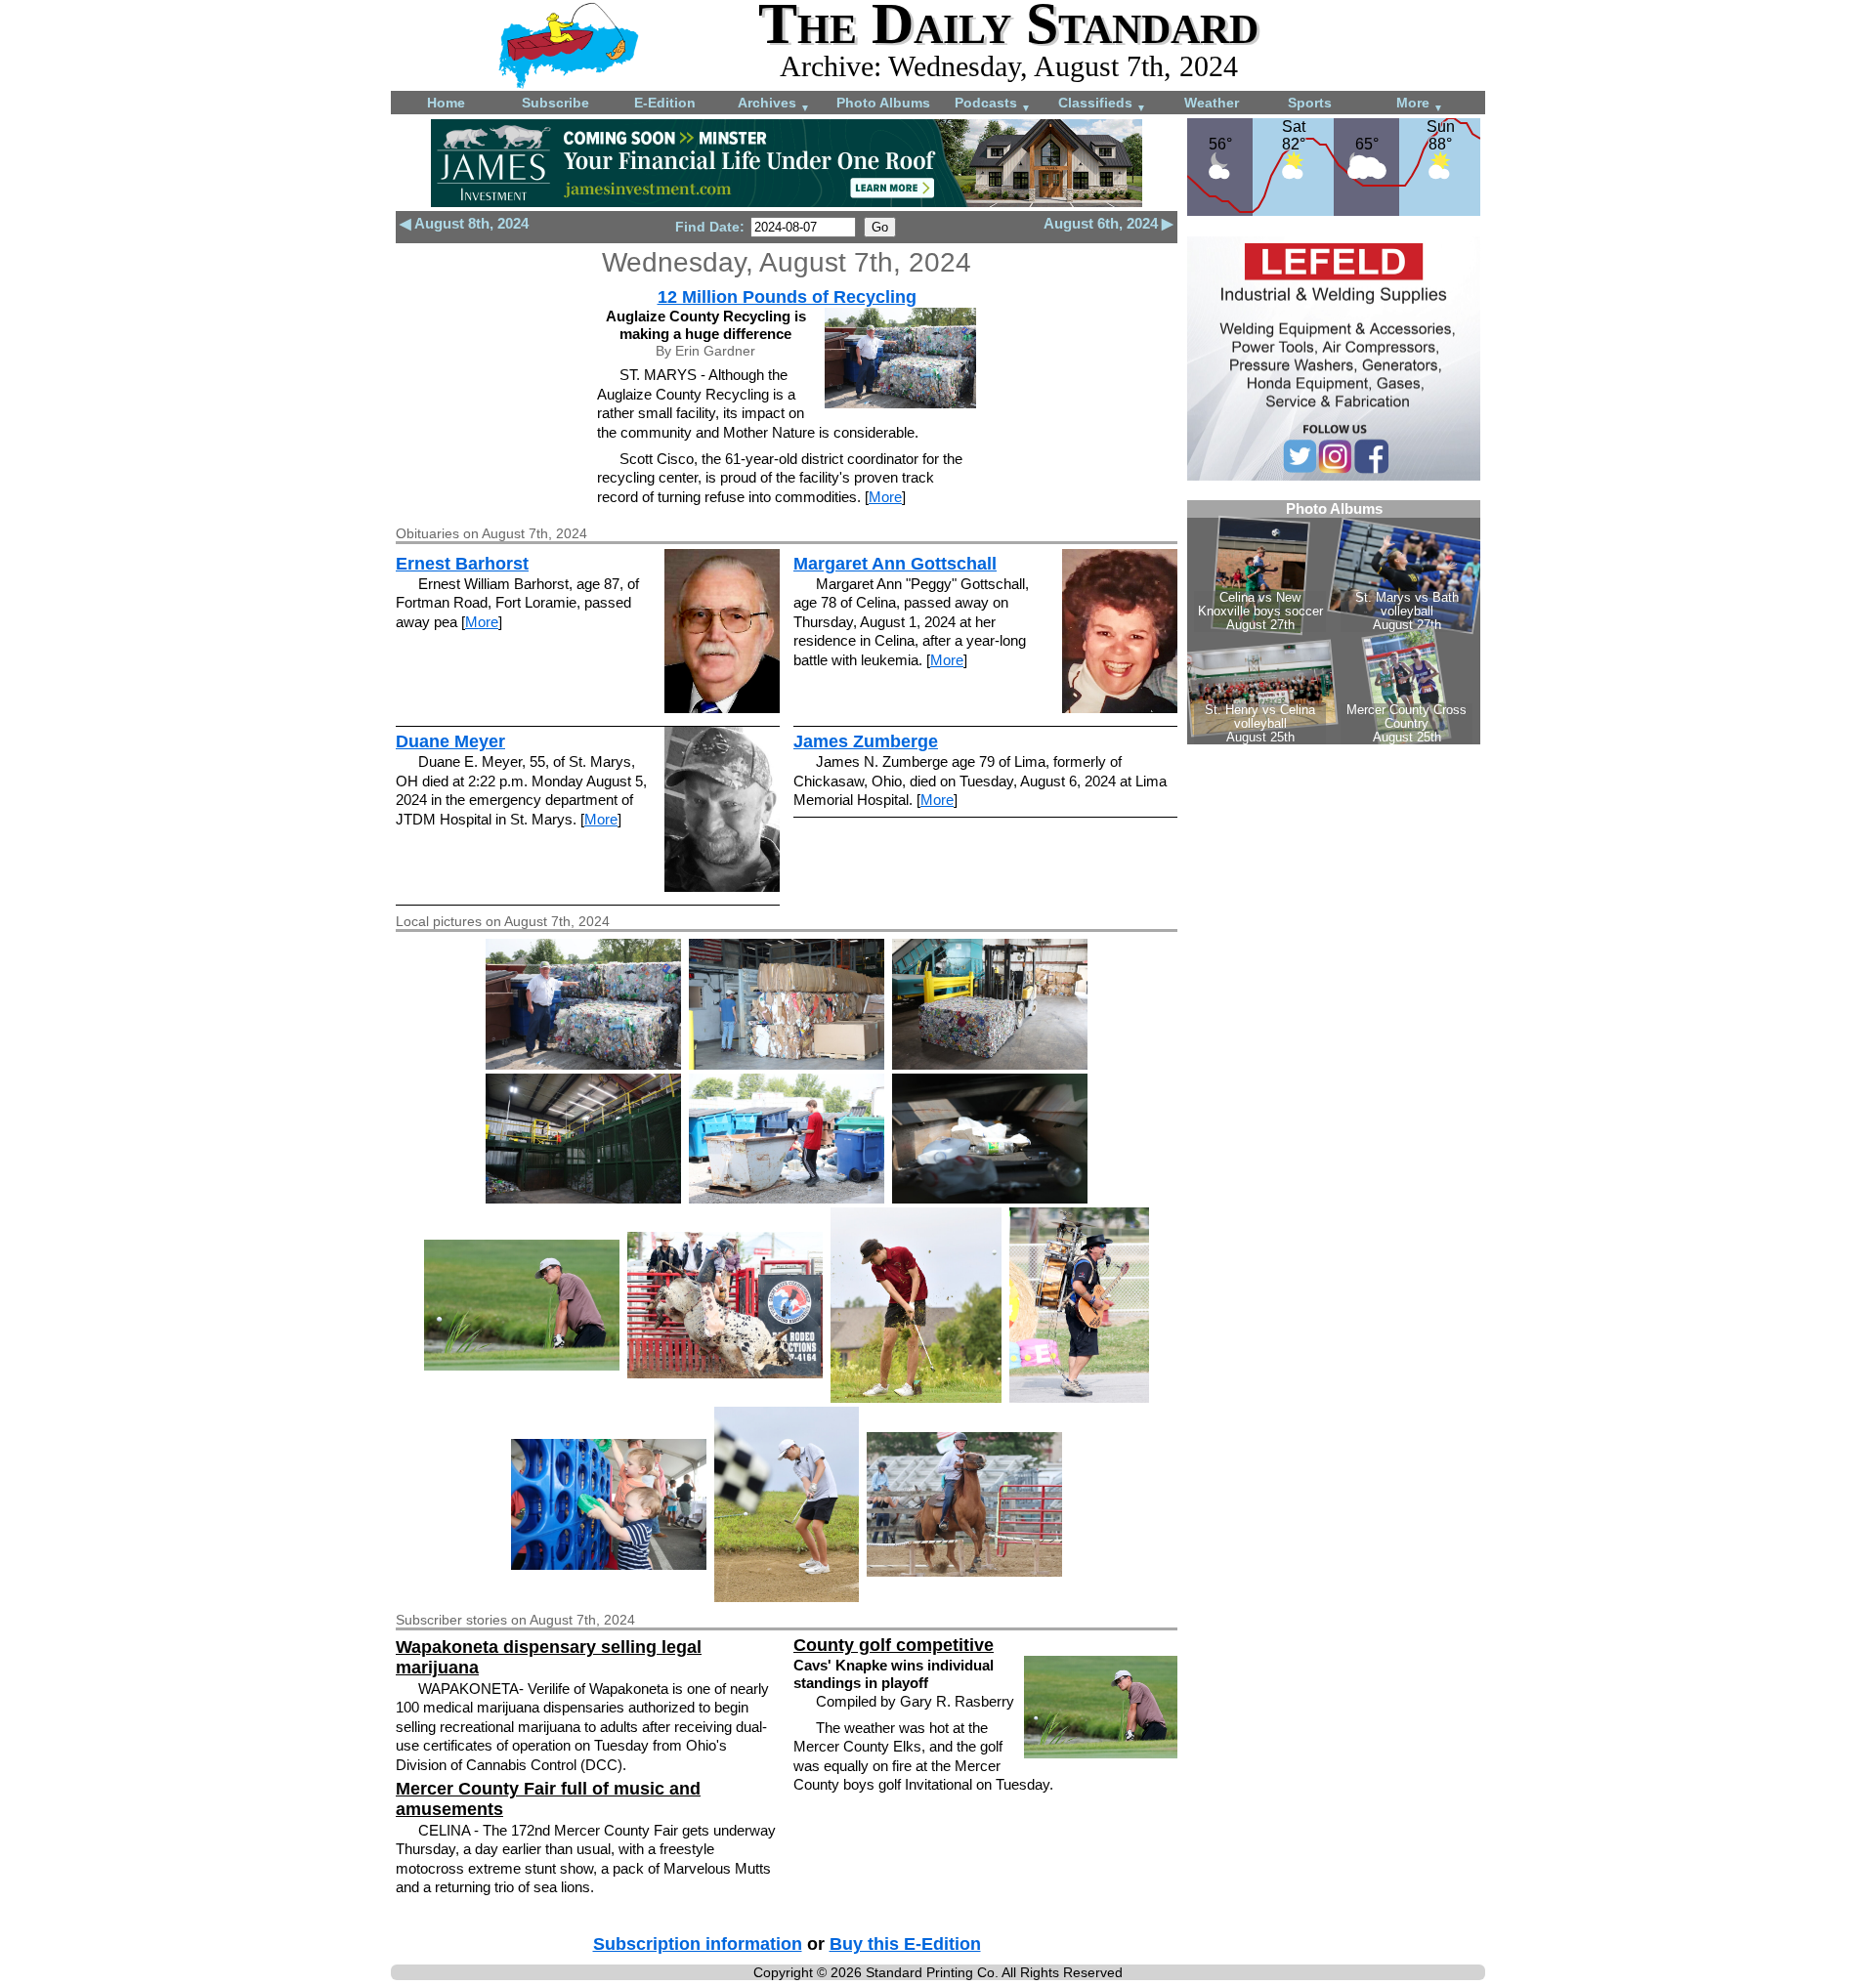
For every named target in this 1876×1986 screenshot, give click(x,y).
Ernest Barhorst (462, 564)
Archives (774, 104)
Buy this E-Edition (905, 1944)
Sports (1310, 103)
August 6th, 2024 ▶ (1109, 223)
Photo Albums (883, 103)
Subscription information (698, 1944)
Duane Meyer (450, 741)
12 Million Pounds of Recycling (787, 297)
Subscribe (555, 103)
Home (446, 103)
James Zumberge (866, 741)
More (1420, 104)
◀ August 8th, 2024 (464, 223)
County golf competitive (894, 1645)
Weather (1212, 103)
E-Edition (665, 103)
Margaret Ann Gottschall (895, 564)
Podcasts (993, 104)
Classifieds (1102, 104)
